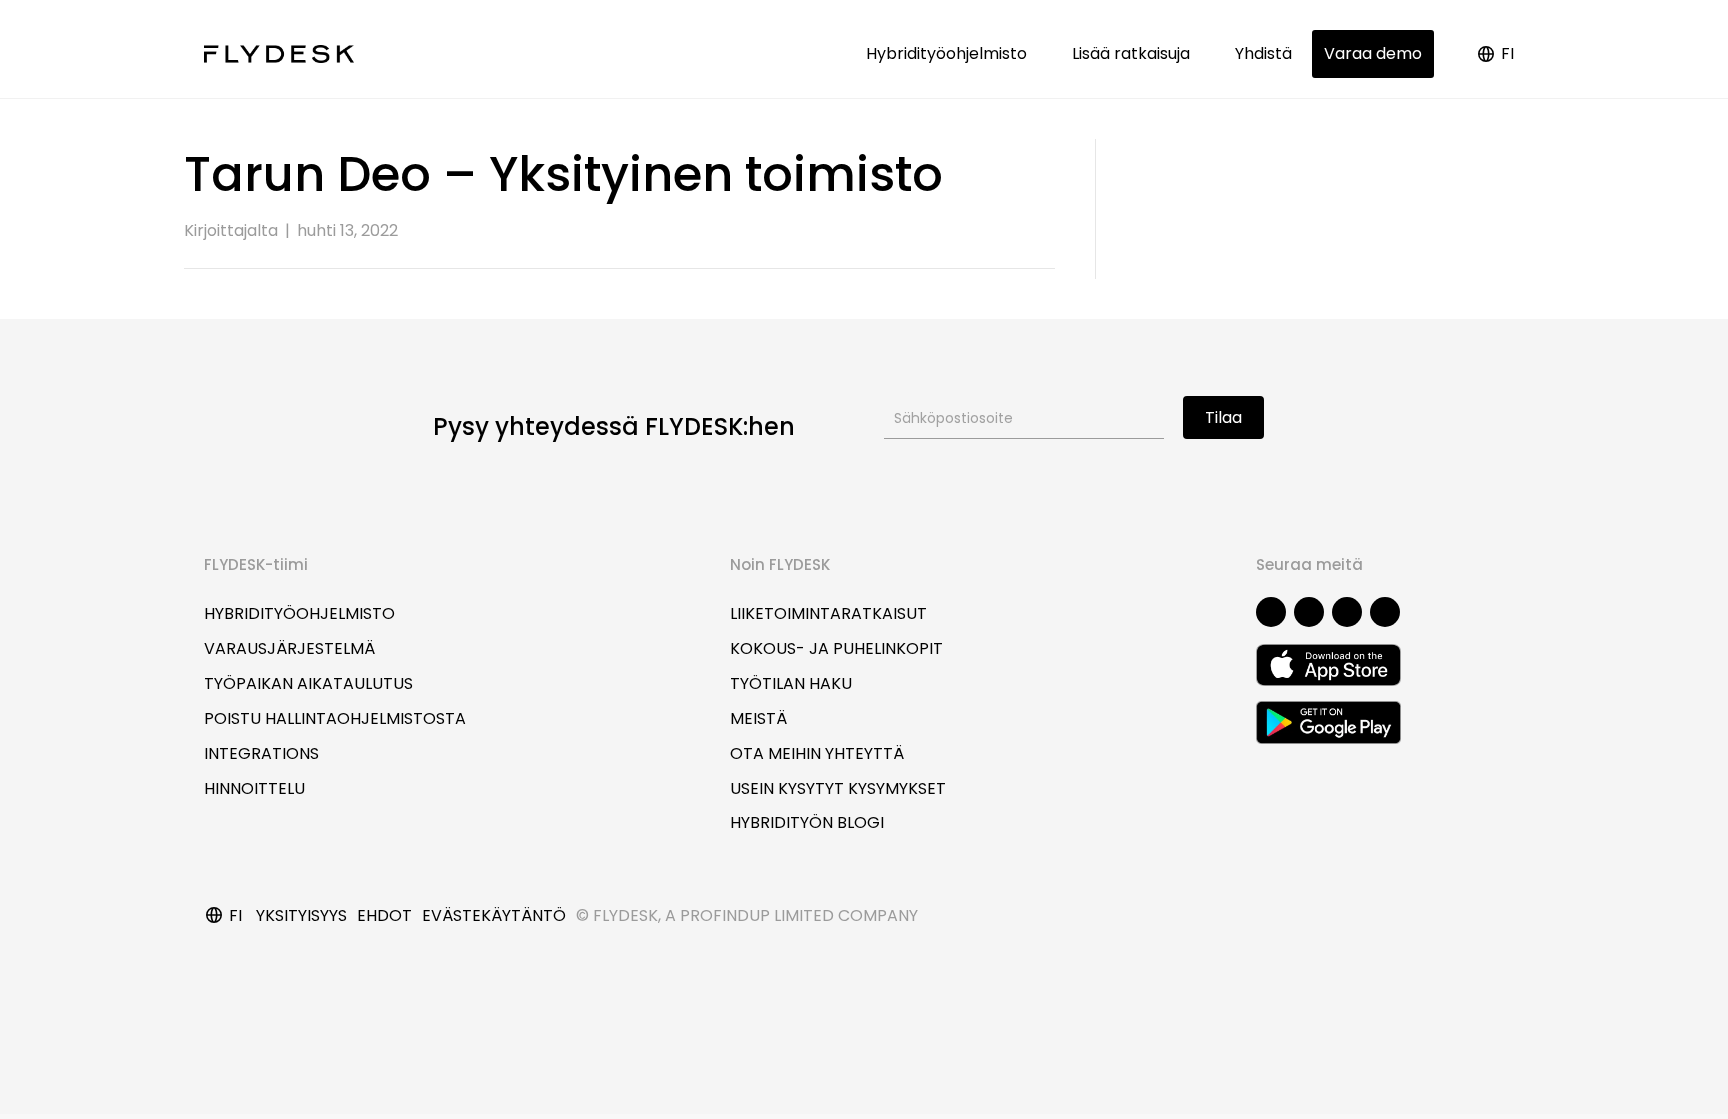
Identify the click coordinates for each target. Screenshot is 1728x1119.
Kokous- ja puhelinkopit (836, 648)
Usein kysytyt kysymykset (838, 788)
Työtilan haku (791, 683)
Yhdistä (1263, 53)
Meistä (758, 718)
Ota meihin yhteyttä (817, 753)
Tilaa (1223, 417)
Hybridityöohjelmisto (950, 53)
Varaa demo (1373, 53)
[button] (1271, 612)
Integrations (261, 753)
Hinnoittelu (254, 788)
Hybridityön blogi (807, 822)
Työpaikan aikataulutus (308, 683)
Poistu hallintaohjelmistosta (335, 718)
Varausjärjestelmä (289, 648)
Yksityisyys (301, 915)
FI (1507, 53)
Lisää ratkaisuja (1135, 53)
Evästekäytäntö (494, 915)
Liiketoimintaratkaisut (828, 613)
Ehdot (384, 915)
